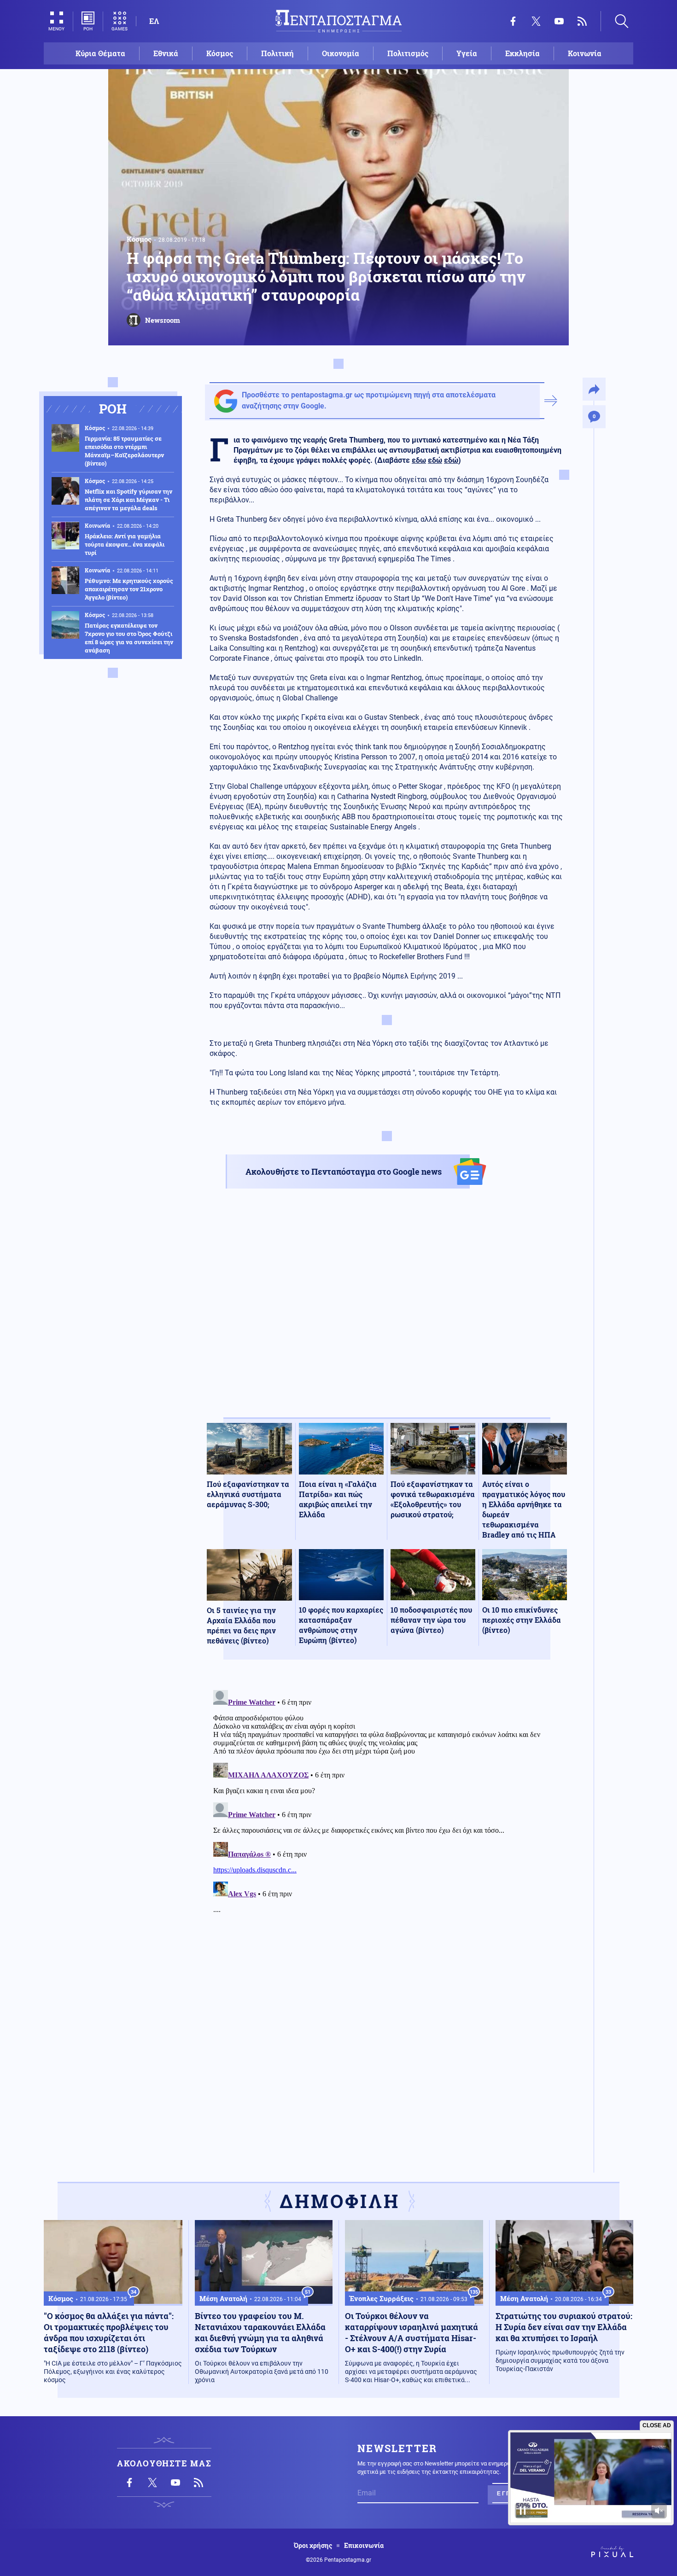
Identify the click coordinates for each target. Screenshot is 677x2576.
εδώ (435, 460)
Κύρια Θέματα (100, 53)
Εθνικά (166, 53)
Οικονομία (341, 53)
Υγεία (467, 53)
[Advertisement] (387, 1311)
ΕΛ (154, 21)
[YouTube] (559, 21)
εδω (419, 460)
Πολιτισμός (408, 53)
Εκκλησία (522, 53)
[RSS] (582, 21)
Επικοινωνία (364, 2546)
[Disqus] (387, 1801)
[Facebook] (513, 21)
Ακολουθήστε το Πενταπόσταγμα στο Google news (344, 1171)
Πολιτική (277, 53)
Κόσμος (220, 53)
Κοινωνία (585, 53)
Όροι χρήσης (313, 2546)
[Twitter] (536, 21)
